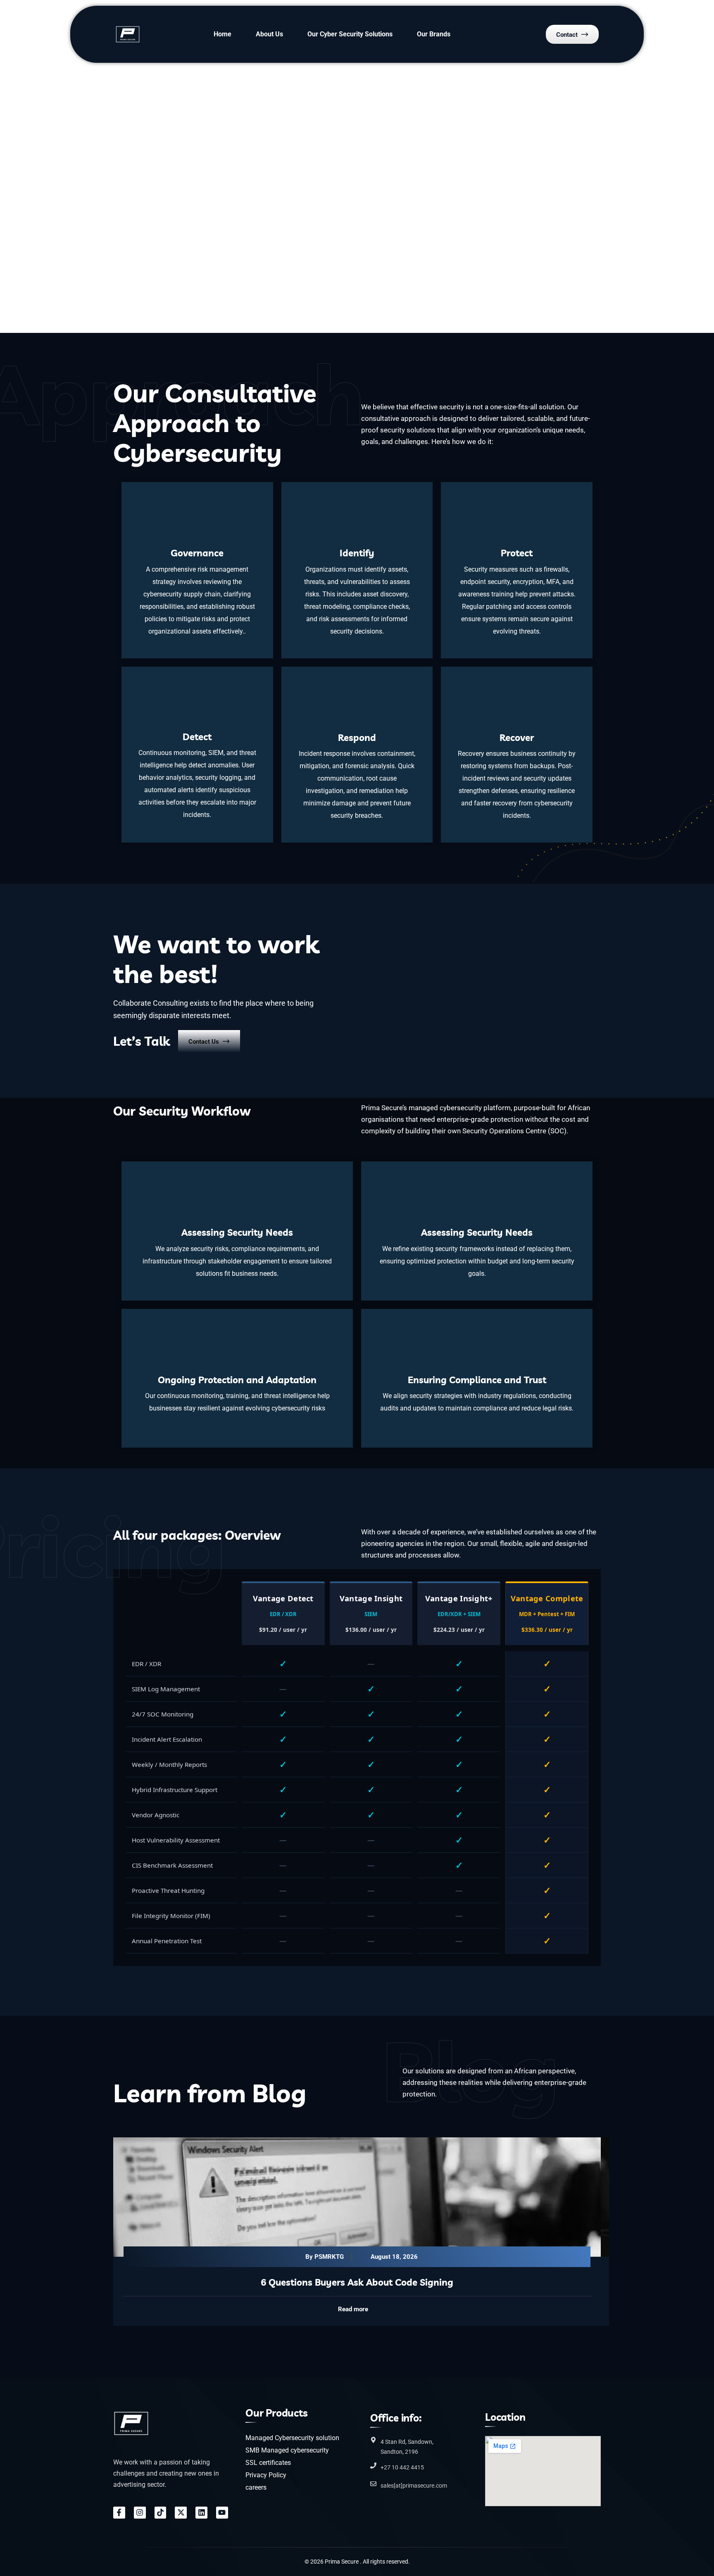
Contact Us (204, 1042)
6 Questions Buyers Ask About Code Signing (357, 2282)
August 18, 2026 (394, 2257)
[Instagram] (140, 2513)
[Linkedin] (201, 2513)
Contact (567, 35)
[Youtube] (222, 2513)
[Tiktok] (161, 2513)
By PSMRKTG (325, 2257)
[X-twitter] (181, 2513)
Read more (353, 2309)
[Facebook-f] (119, 2513)
